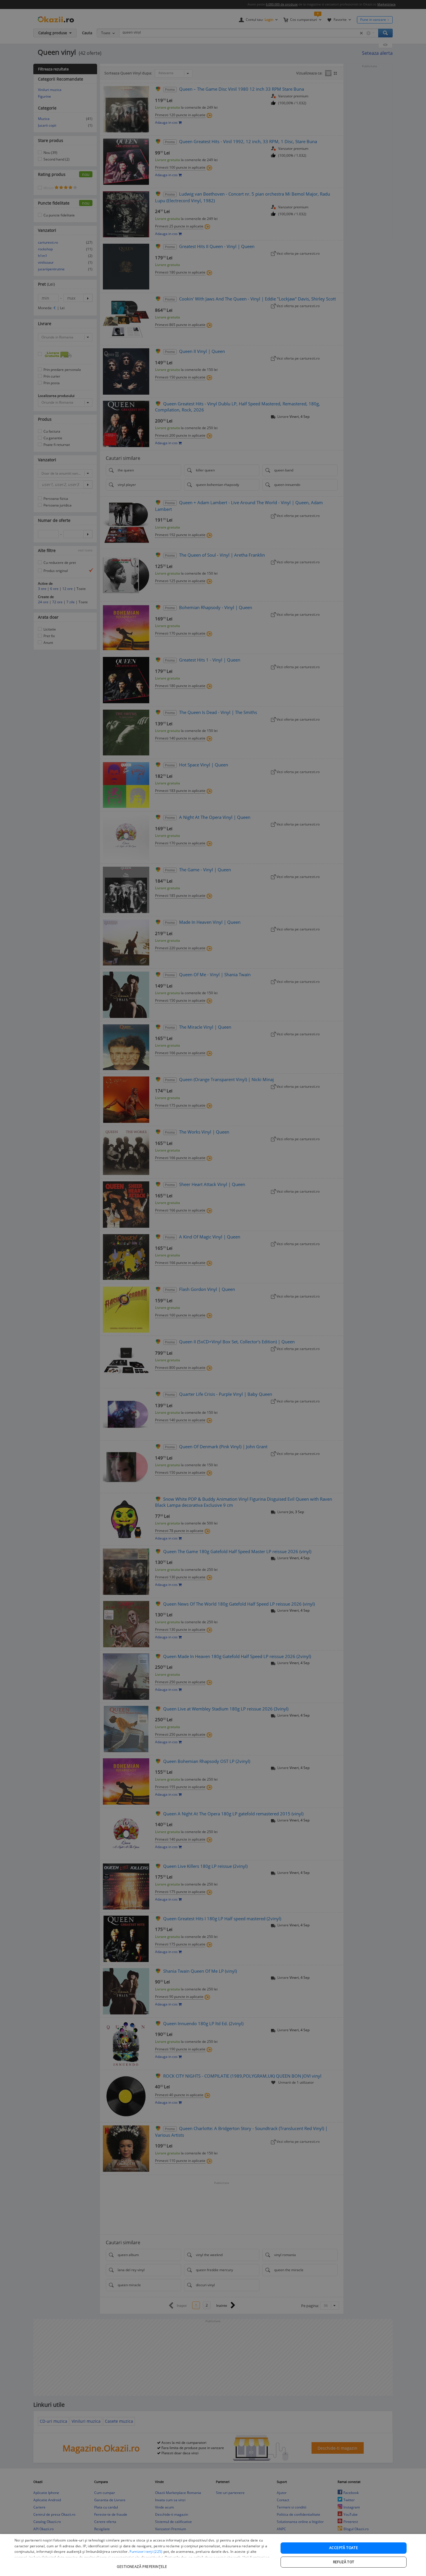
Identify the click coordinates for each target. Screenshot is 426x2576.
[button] (143, 2564)
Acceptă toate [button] (344, 2548)
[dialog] (213, 2555)
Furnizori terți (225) (146, 2552)
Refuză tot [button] (344, 2562)
